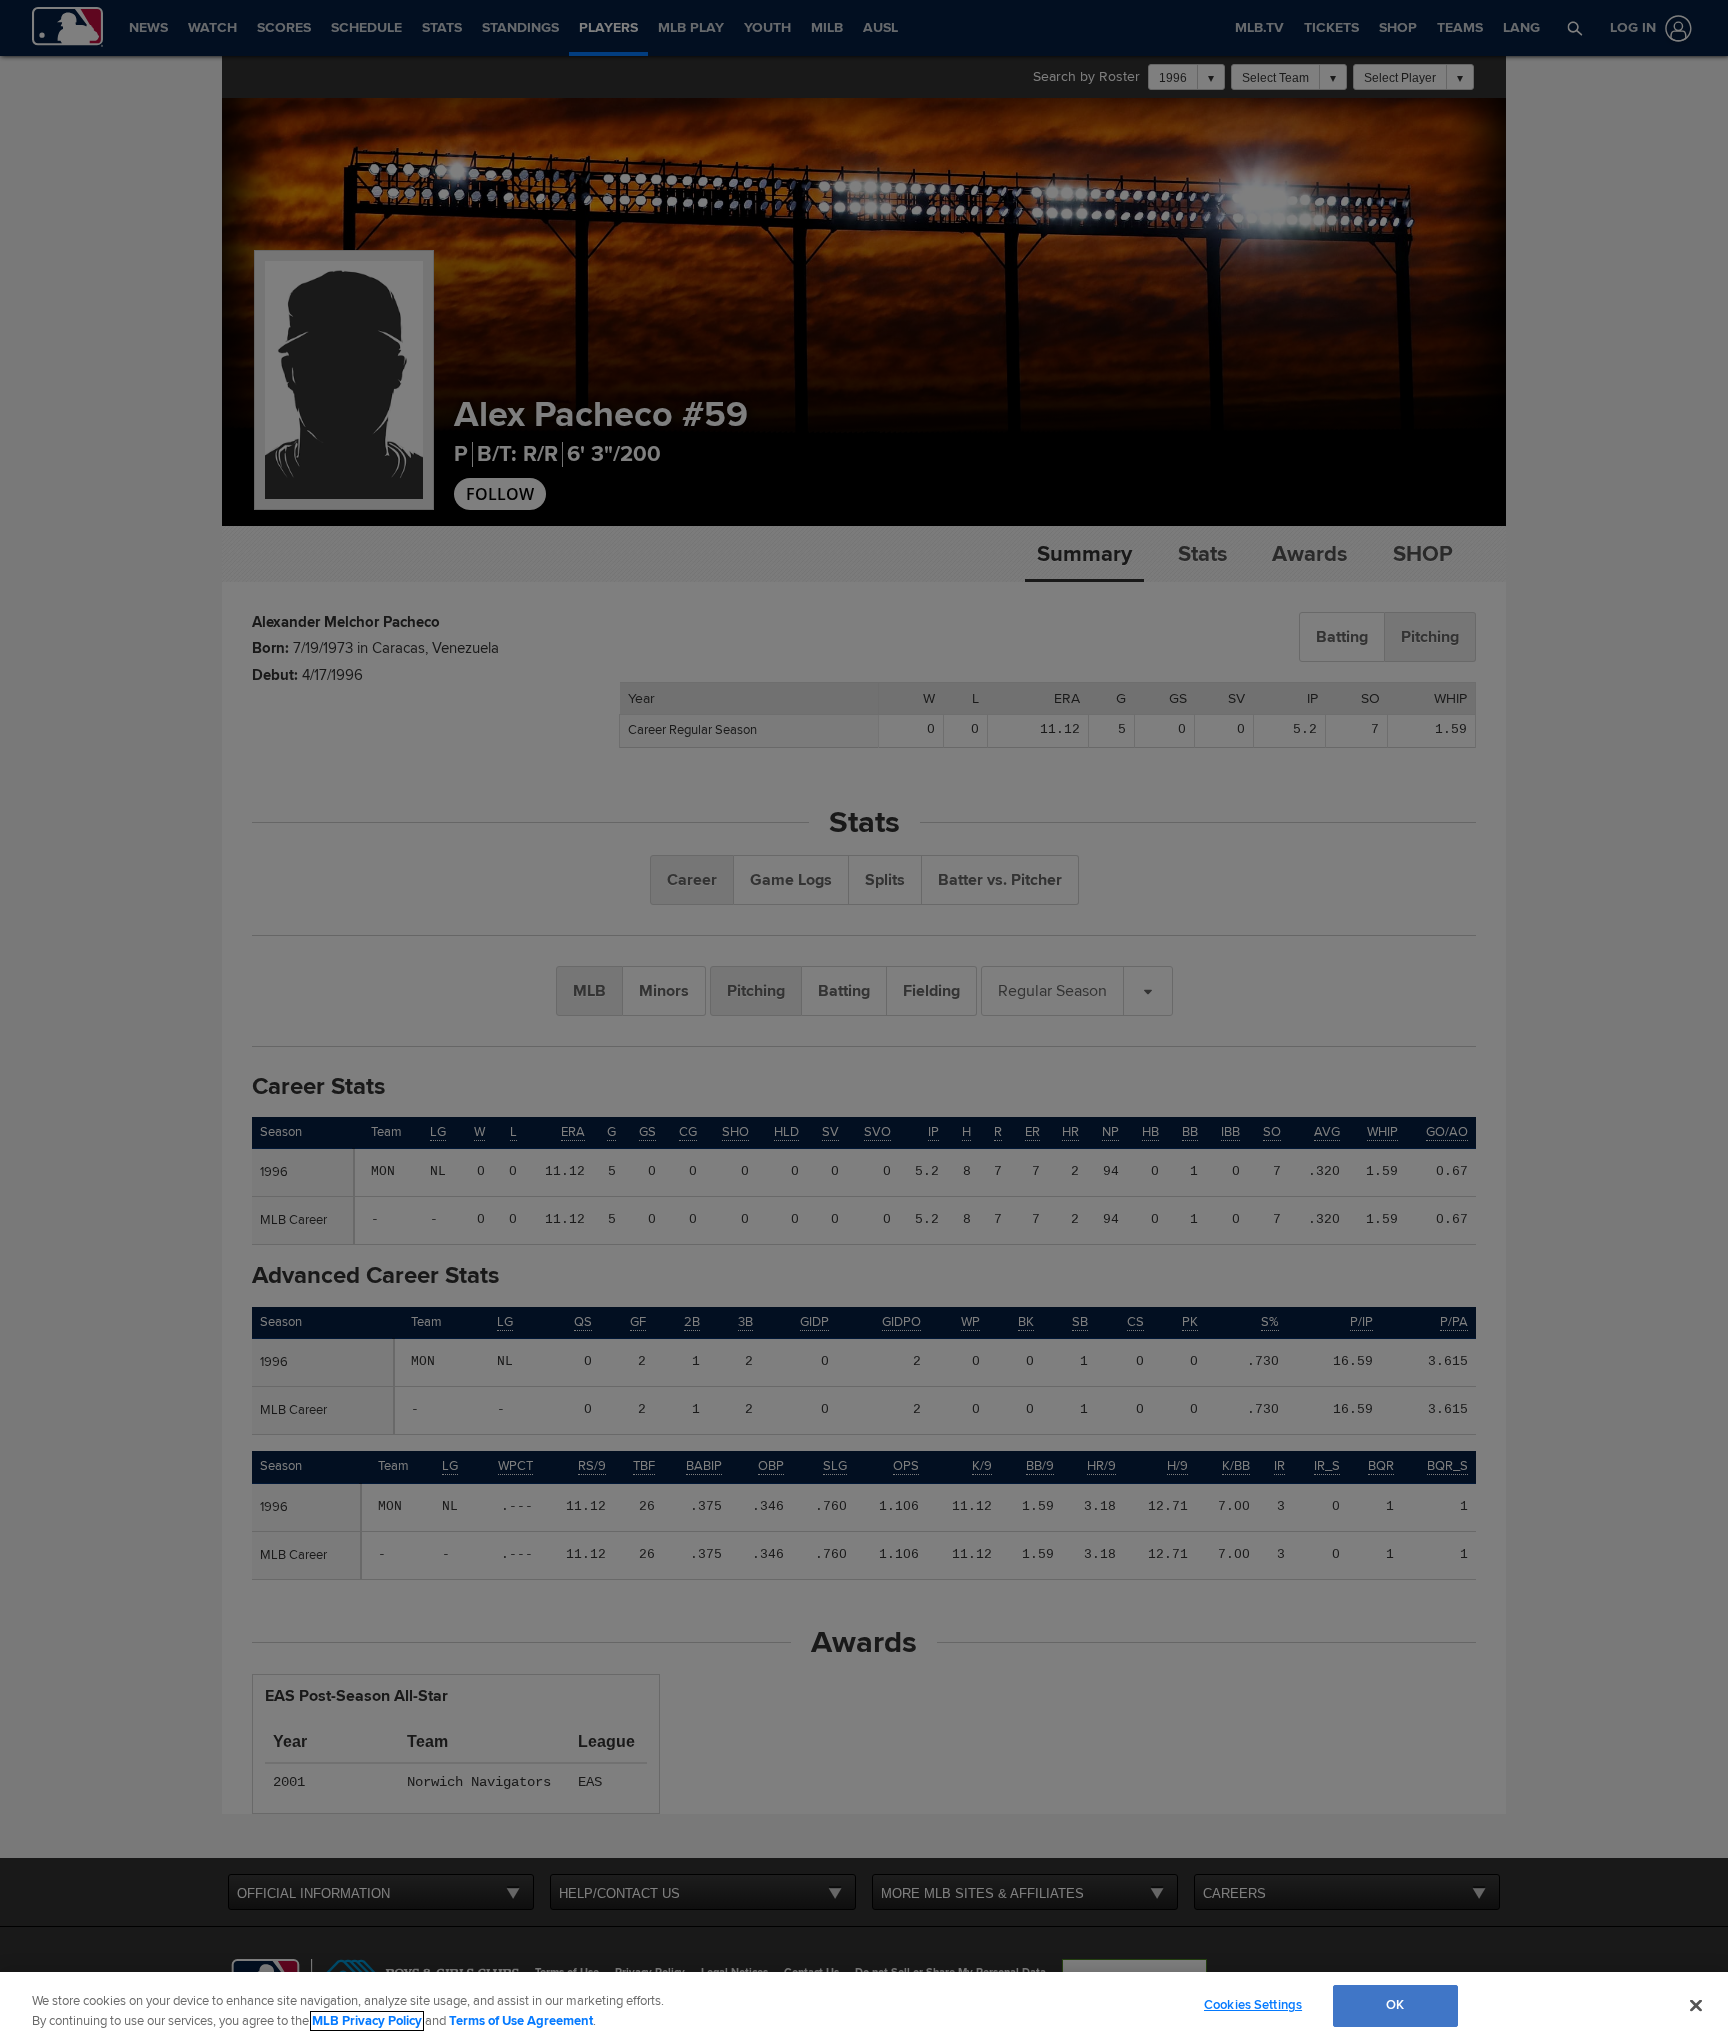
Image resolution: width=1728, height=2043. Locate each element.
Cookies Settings (1253, 2005)
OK (1395, 2005)
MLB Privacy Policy (367, 2021)
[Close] (1696, 2005)
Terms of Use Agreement (521, 2021)
